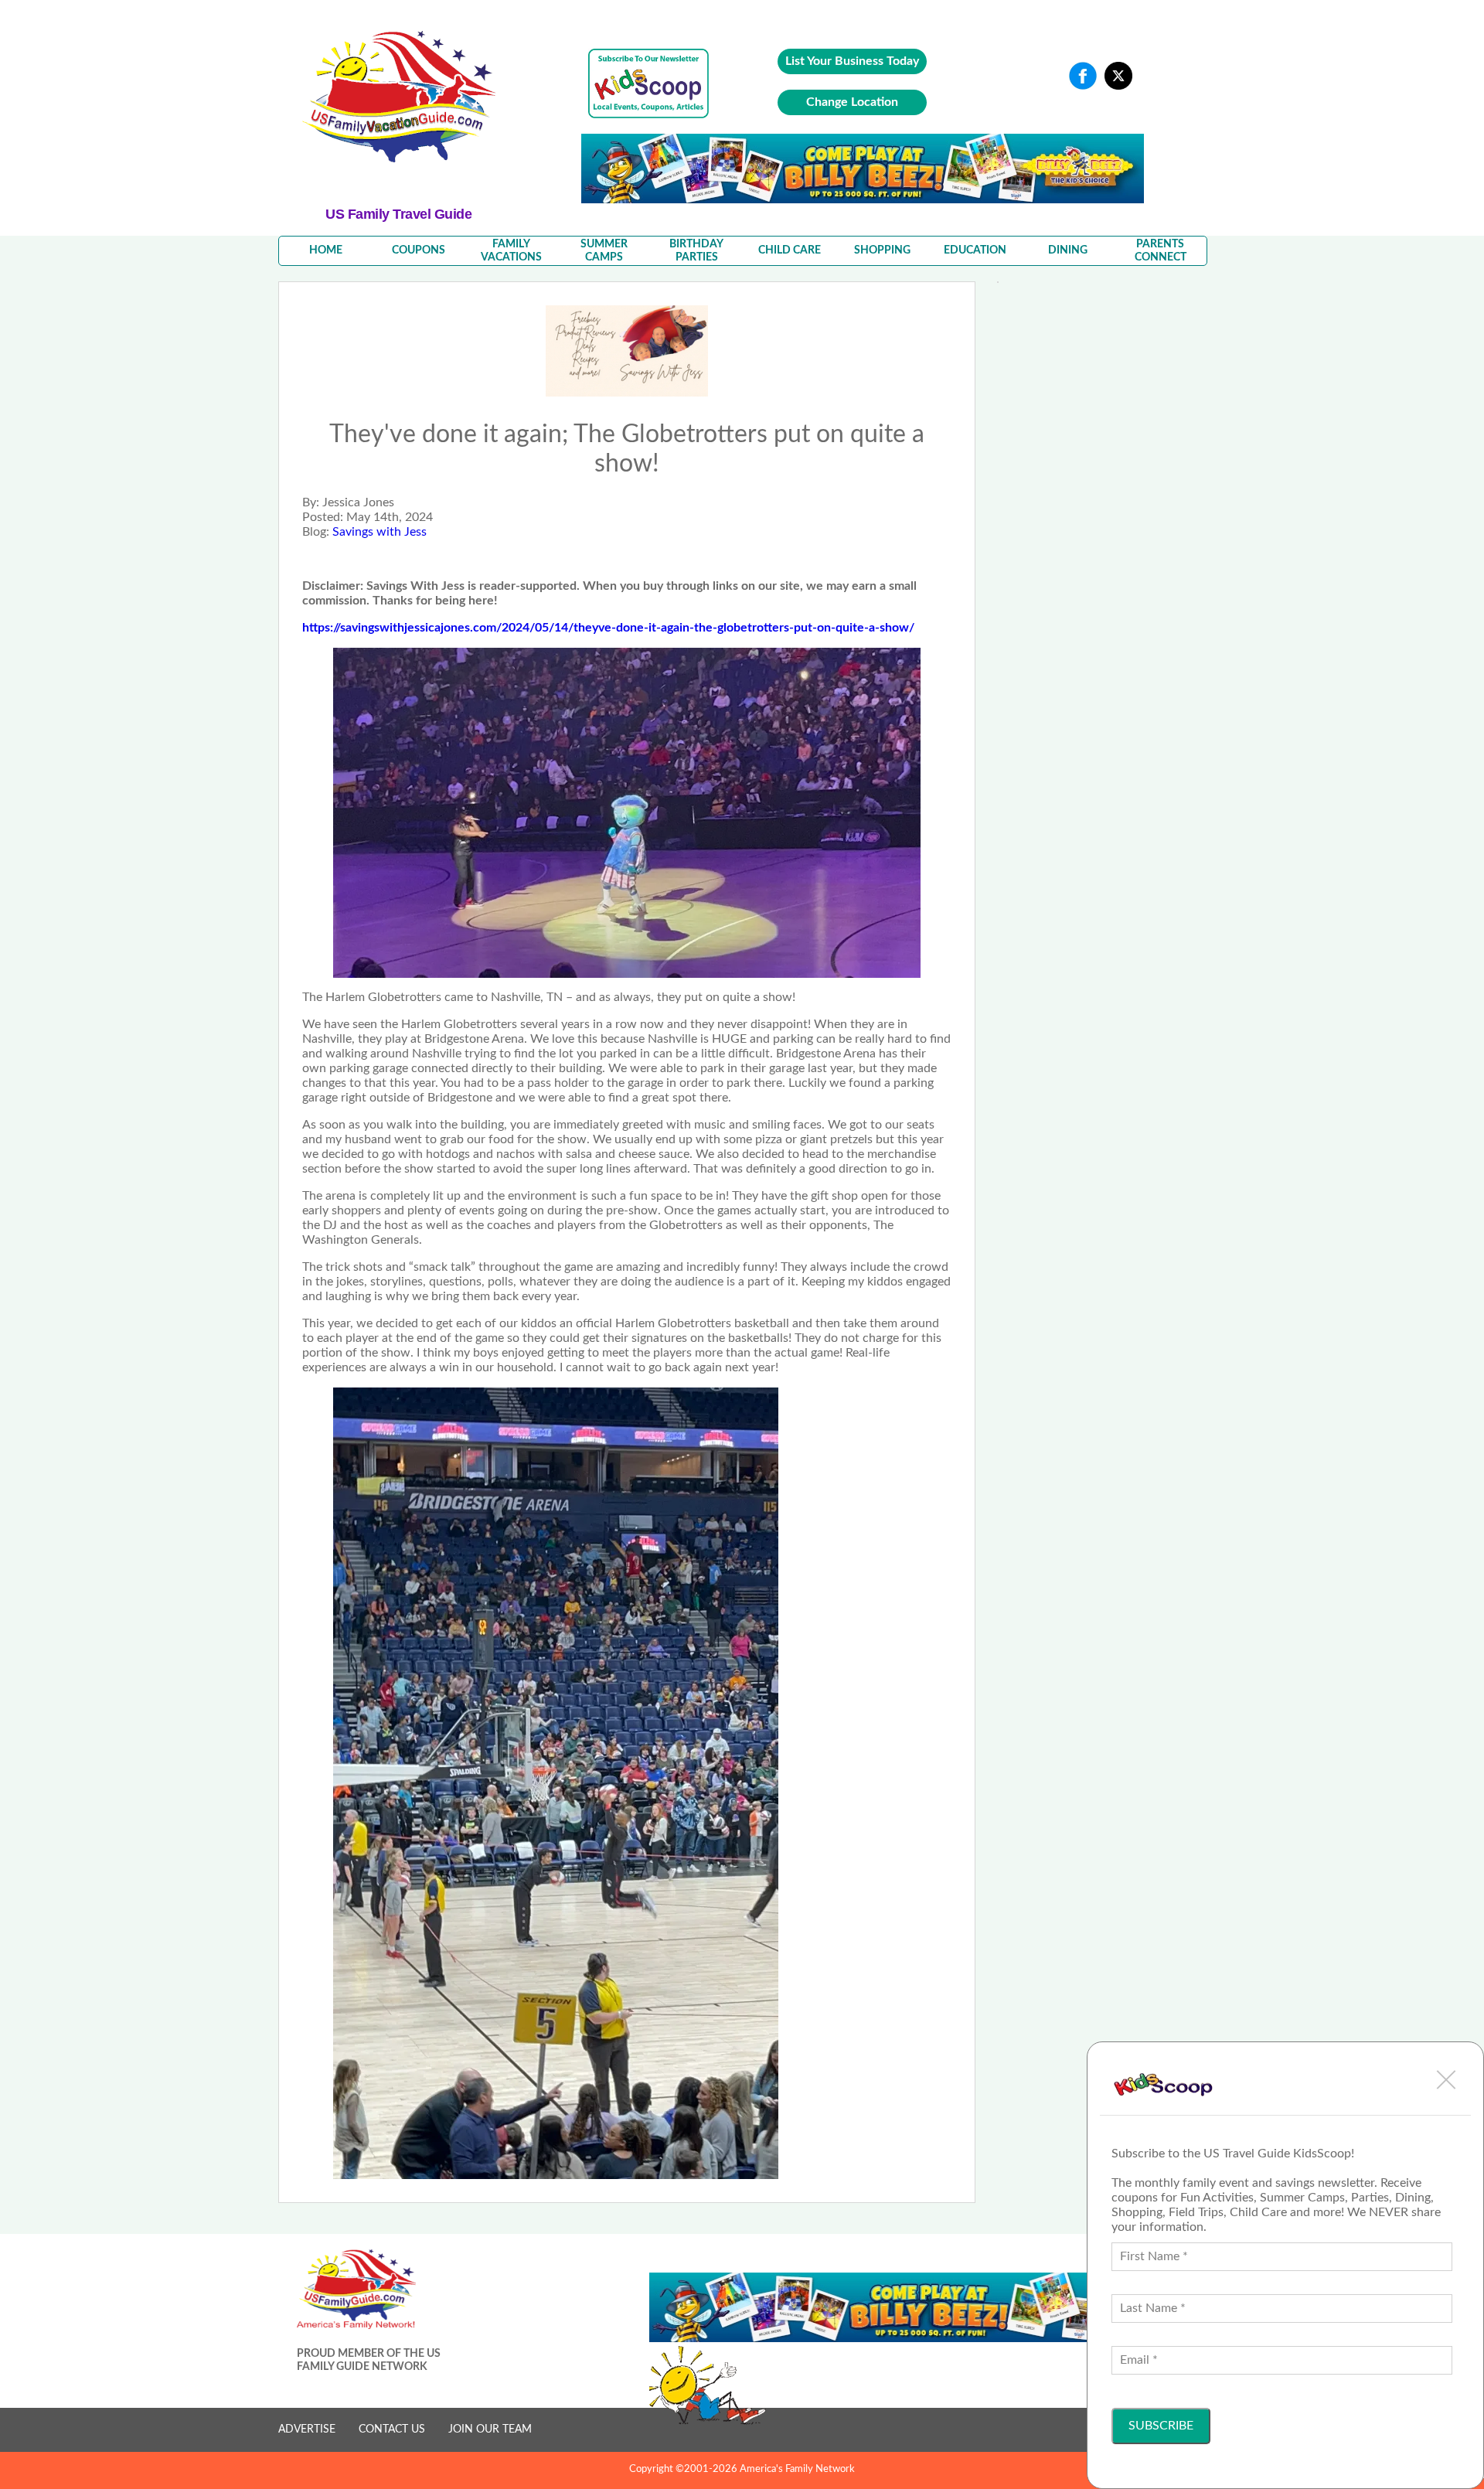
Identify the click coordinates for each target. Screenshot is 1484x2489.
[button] (1446, 2079)
